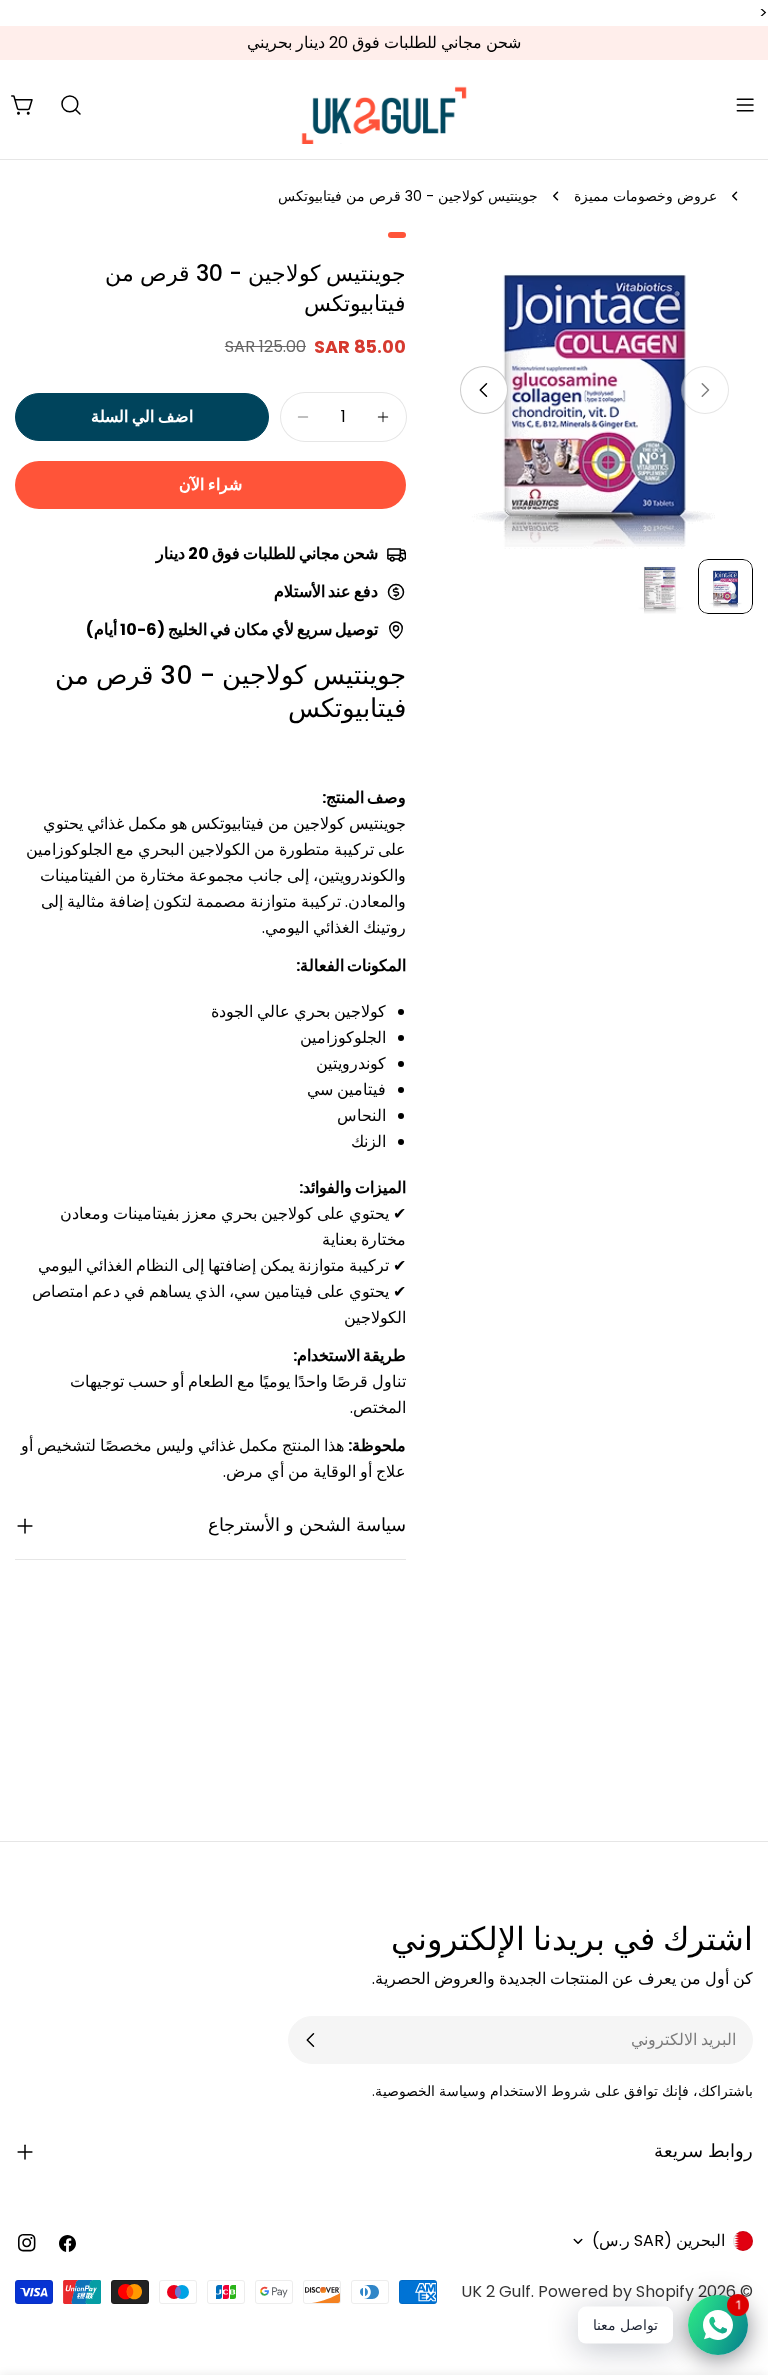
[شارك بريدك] (311, 2040)
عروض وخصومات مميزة (645, 196)
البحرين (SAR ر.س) (658, 2240)
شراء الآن (210, 484)
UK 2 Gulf (496, 2291)
